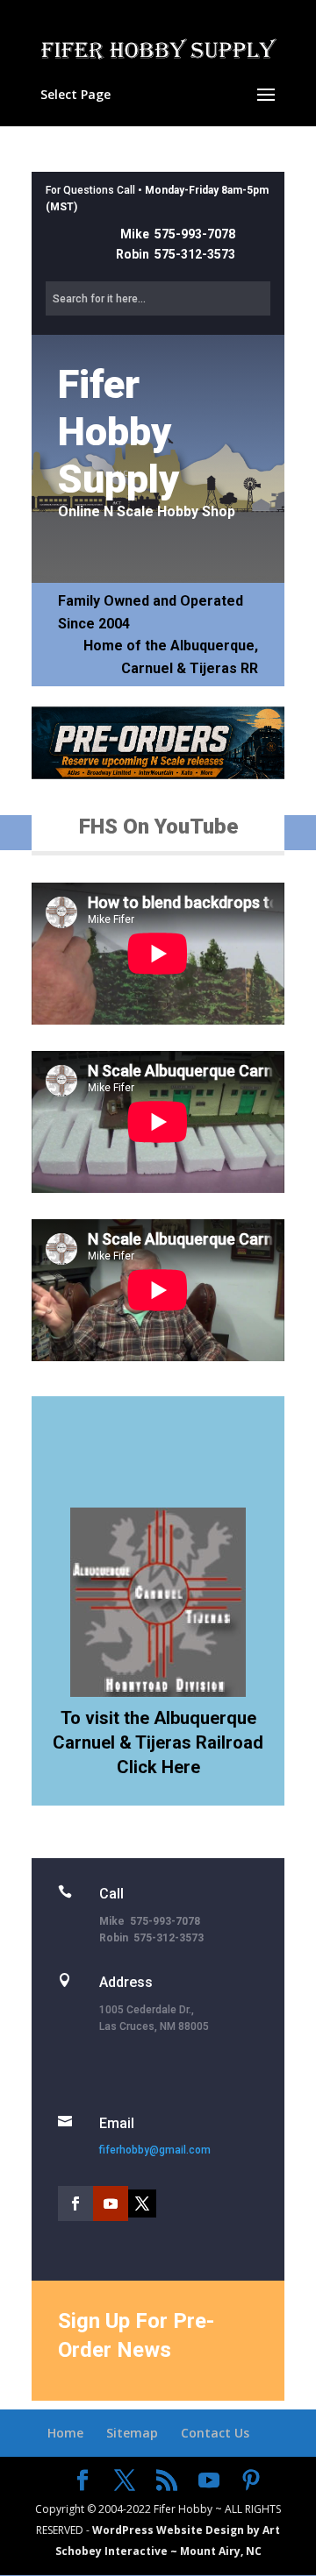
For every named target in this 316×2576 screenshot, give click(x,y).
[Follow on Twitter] (142, 2203)
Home (65, 2433)
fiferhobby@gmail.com (155, 2150)
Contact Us (215, 2433)
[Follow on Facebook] (75, 2203)
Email (117, 2123)
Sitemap (132, 2433)
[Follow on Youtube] (111, 2203)
